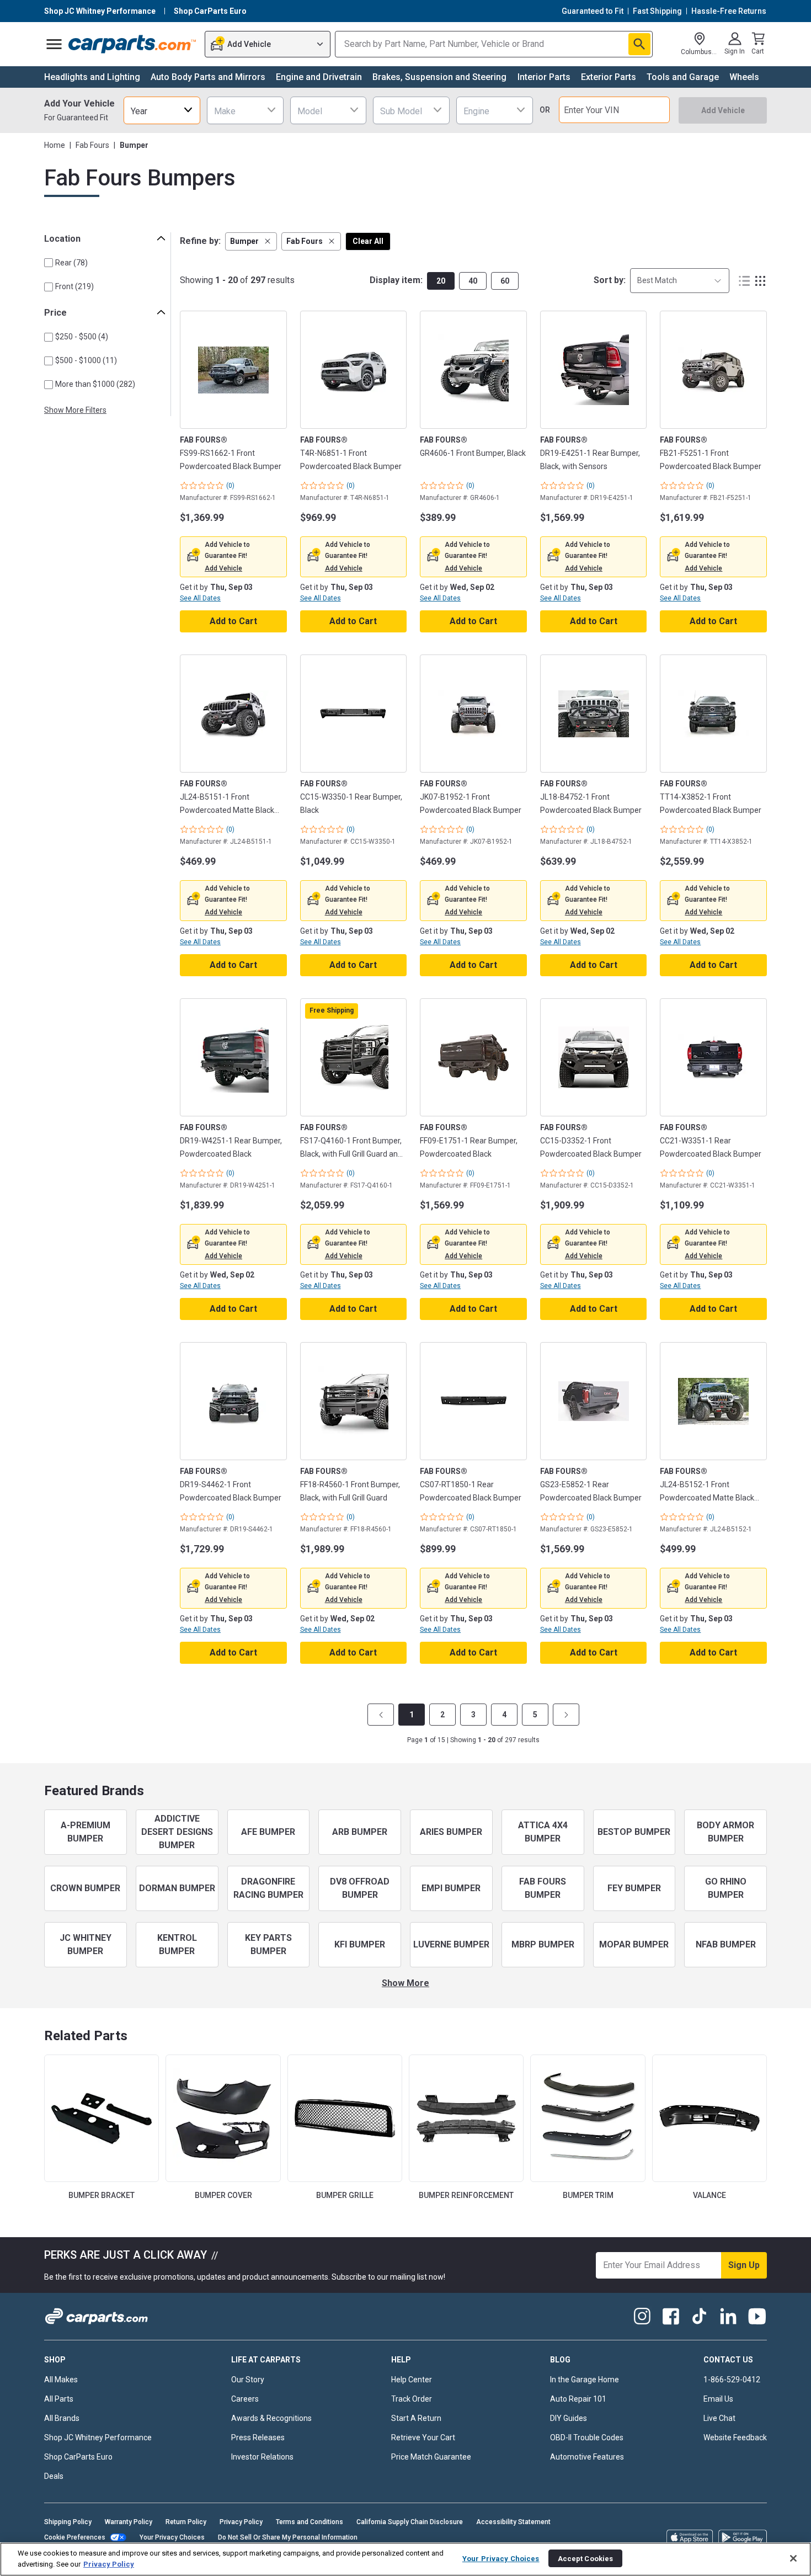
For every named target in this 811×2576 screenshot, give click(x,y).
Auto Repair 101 (578, 2399)
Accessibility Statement (513, 2522)
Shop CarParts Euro (78, 2457)
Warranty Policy (129, 2522)
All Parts (59, 2399)
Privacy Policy (241, 2522)
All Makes (61, 2380)
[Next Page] (566, 1715)
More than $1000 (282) (95, 384)
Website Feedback (735, 2437)
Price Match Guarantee (431, 2457)
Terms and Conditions (310, 2522)
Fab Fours (92, 145)
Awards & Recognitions (271, 2418)
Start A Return (416, 2418)
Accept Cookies (586, 2558)
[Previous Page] (381, 1715)
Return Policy (186, 2522)
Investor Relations (262, 2457)
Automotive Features (587, 2457)
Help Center (412, 2380)
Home (55, 145)
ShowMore (405, 1983)
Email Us (718, 2399)
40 (473, 281)
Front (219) (74, 286)
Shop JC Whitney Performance (98, 2437)
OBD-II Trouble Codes (587, 2437)
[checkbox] (49, 263)
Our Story (248, 2380)
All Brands (62, 2418)
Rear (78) (71, 263)
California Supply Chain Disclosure (410, 2522)
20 (441, 281)
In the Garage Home (585, 2380)
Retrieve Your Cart (423, 2437)
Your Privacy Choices (172, 2537)
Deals (54, 2476)
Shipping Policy (68, 2522)
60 (505, 281)
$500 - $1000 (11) (86, 360)
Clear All (368, 241)
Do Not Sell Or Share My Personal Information (288, 2537)
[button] (251, 241)
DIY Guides (569, 2418)
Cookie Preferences (75, 2537)
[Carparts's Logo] (133, 44)
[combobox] (162, 110)
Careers (245, 2399)
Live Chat (719, 2418)
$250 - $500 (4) (82, 337)
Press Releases (258, 2437)
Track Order (412, 2399)
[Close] (793, 2558)
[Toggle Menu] (54, 44)
